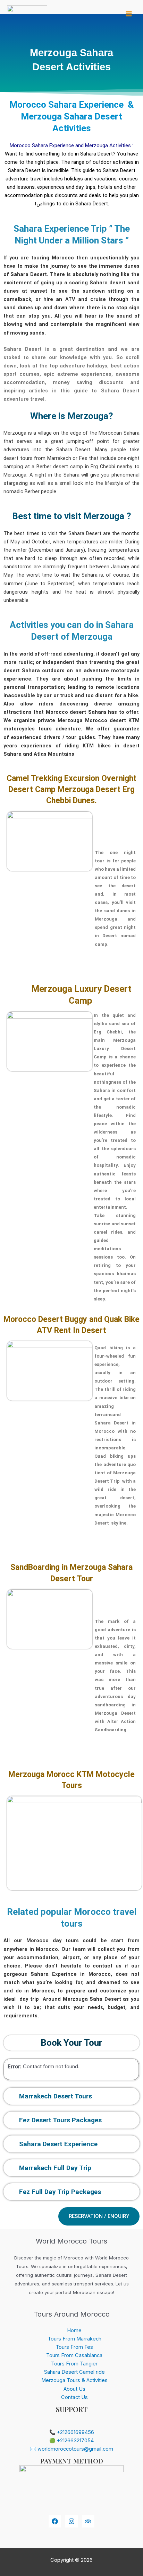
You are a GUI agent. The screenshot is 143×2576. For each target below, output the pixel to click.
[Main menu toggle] (129, 14)
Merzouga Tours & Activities (74, 2380)
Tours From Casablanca (74, 2355)
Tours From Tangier (74, 2364)
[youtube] (88, 2521)
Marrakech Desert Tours (56, 2096)
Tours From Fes (74, 2347)
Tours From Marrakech (74, 2339)
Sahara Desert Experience (58, 2144)
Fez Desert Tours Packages (60, 2120)
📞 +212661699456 (72, 2432)
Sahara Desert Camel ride (74, 2372)
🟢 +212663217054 (71, 2441)
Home (74, 2330)
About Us (74, 2389)
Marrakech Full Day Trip (55, 2168)
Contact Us (74, 2397)
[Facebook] (55, 2521)
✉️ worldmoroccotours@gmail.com (71, 2449)
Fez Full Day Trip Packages (60, 2192)
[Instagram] (71, 2521)
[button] (71, 2096)
